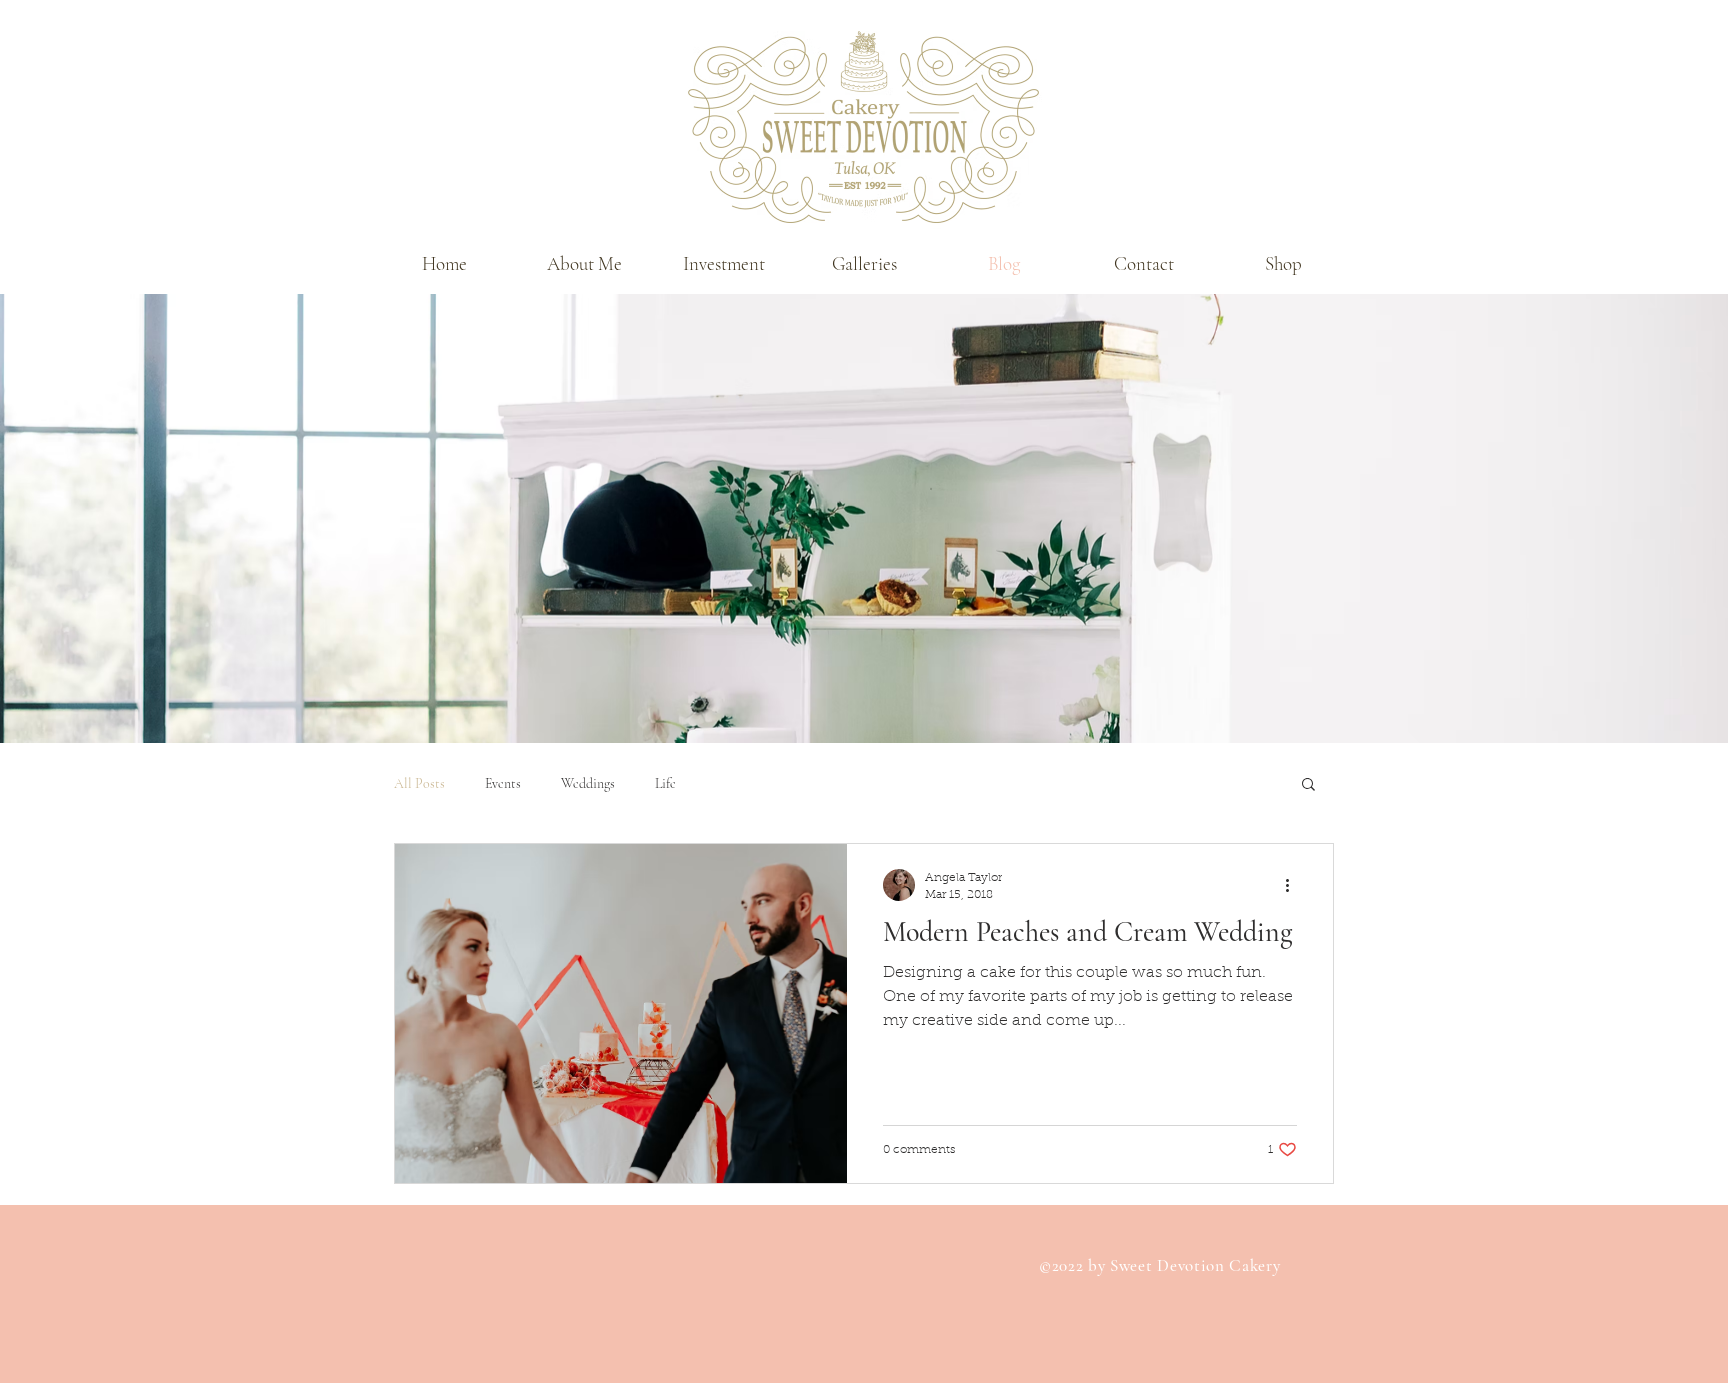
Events (503, 783)
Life (665, 783)
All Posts (419, 783)
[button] (864, 264)
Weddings (588, 783)
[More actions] (1294, 885)
